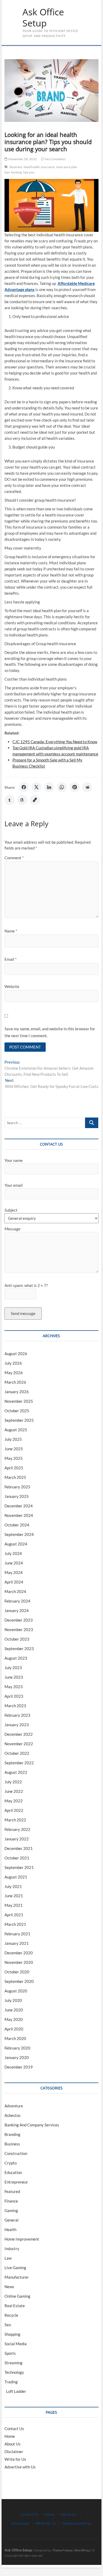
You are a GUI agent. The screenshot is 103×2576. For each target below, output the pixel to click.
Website (12, 986)
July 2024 (13, 1553)
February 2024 (17, 1601)
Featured (12, 2191)
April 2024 (14, 1582)
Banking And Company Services (32, 2125)
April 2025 (14, 1468)
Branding (12, 2134)
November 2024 (19, 1515)
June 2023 (14, 1677)
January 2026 (17, 1392)
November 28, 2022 (22, 159)
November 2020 (19, 1962)
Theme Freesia (62, 2550)
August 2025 (16, 1430)
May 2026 (14, 1373)
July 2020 (13, 2000)
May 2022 (14, 1801)
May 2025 (14, 1458)
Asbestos (13, 2115)
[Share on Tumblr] (10, 800)
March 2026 (15, 1382)
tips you (29, 172)
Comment (14, 858)
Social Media (16, 2344)
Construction (16, 2153)
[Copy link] (35, 800)
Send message (23, 1313)
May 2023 (14, 1687)
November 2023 (19, 1629)
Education (13, 2172)
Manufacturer (17, 2277)
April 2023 (14, 1696)
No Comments (55, 159)
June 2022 (14, 1791)
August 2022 (16, 1772)
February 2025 (17, 1487)
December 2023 (19, 1620)
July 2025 (13, 1439)
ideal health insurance (39, 167)
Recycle (11, 2315)
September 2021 (19, 1867)
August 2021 (16, 1877)
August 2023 (16, 1658)
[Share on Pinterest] (74, 787)
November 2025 (19, 1401)
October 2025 (17, 1411)
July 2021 (13, 1886)
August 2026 (16, 1354)
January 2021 (17, 1943)
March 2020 (15, 2038)
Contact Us (14, 2429)
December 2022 (19, 1734)
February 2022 (17, 1829)
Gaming (11, 2210)
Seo (8, 2325)
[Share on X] (36, 787)
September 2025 (19, 1420)
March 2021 (15, 1924)
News (9, 2287)
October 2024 (17, 1525)
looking (16, 172)
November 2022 (19, 1744)
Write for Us (15, 2459)
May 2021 (14, 1905)
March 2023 (15, 1706)
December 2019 (19, 2067)
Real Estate (15, 2306)
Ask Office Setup (43, 18)
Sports (10, 2353)
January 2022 (17, 1839)
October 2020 (17, 1972)
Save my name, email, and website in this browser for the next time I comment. (50, 1032)
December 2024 (19, 1506)
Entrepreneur (16, 2182)
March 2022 (15, 1820)
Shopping (12, 2334)
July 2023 (13, 1668)
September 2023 (19, 1649)
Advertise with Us (20, 2467)
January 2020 (17, 2057)
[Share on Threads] (22, 800)
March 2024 (15, 1591)
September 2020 (19, 1981)
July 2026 (13, 1363)
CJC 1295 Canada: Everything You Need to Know (55, 742)
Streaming (13, 2363)
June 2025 (14, 1449)
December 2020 (19, 1953)
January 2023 (17, 1725)
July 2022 (13, 1782)
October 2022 (17, 1753)
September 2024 (19, 1534)
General (11, 2220)
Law (8, 2258)
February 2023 (17, 1715)
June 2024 (14, 1563)
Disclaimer (14, 2452)
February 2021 (17, 1934)
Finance (11, 2201)
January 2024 (17, 1610)
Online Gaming (17, 2296)
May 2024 (14, 1572)
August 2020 (16, 1991)
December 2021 (19, 1848)
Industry (12, 2249)
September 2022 (19, 1763)
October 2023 (17, 1639)
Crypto (11, 2163)
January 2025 (17, 1496)
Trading (11, 2382)
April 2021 (14, 1915)
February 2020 (17, 2048)
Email (11, 959)
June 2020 (14, 2010)
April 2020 (14, 2029)
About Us (13, 2444)
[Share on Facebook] (24, 787)
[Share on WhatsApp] (62, 787)
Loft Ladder (15, 2391)
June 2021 (14, 1896)
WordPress (82, 2550)
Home (10, 2436)
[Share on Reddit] (87, 787)
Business (16, 167)
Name (11, 931)
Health (10, 2229)
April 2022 (14, 1810)
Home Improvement (22, 2239)
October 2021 (17, 1858)
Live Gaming (15, 2268)
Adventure (14, 2106)
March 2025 (15, 1477)
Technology (14, 2372)
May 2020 (14, 2019)
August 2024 (16, 1544)
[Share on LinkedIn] (49, 787)
